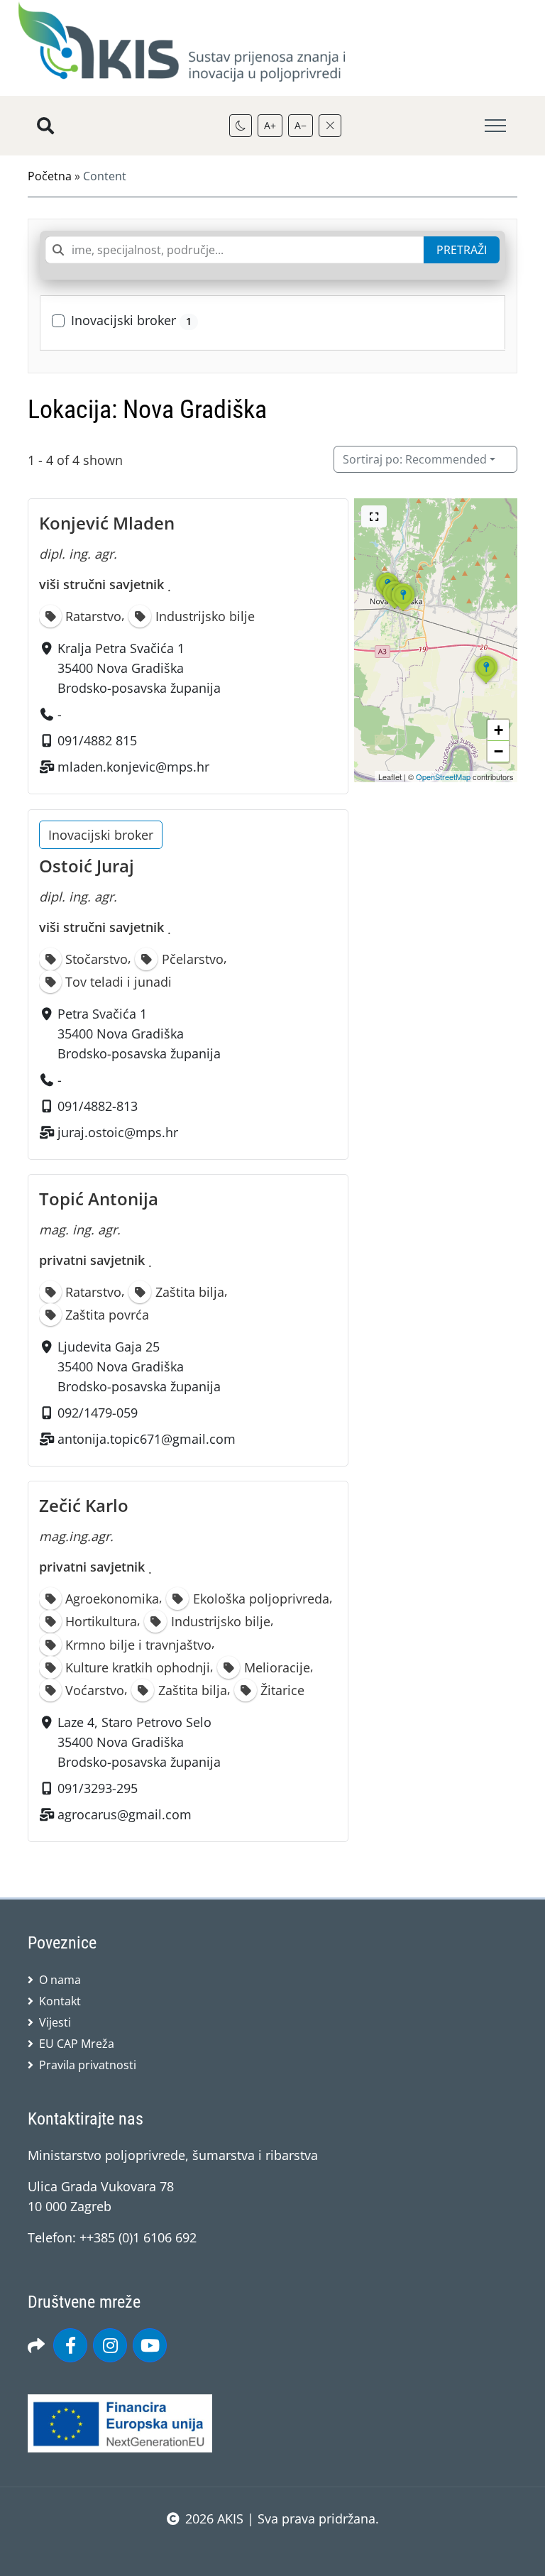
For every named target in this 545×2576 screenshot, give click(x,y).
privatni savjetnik (92, 1260)
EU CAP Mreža (77, 2044)
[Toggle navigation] (495, 126)
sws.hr (273, 2547)
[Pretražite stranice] (45, 126)
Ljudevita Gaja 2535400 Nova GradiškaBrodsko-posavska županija (139, 1366)
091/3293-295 (98, 1788)
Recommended (415, 459)
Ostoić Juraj (87, 866)
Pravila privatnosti (88, 2065)
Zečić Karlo (84, 1505)
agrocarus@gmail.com (125, 1814)
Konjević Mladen (107, 523)
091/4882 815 (97, 741)
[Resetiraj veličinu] (330, 126)
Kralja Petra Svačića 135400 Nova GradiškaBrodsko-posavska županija (139, 669)
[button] (403, 610)
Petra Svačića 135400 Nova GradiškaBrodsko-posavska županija (139, 1034)
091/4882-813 (98, 1106)
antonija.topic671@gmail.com (147, 1439)
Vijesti (55, 2022)
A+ (270, 125)
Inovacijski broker (131, 320)
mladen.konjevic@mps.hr (133, 767)
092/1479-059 (98, 1413)
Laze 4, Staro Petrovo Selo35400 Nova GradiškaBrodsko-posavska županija (139, 1742)
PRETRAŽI (462, 250)
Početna (50, 176)
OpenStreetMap (443, 777)
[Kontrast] (241, 126)
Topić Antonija (99, 1199)
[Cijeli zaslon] (374, 516)
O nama (60, 1980)
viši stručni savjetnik (101, 584)
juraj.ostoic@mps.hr (118, 1132)
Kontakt (60, 2001)
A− (301, 125)
